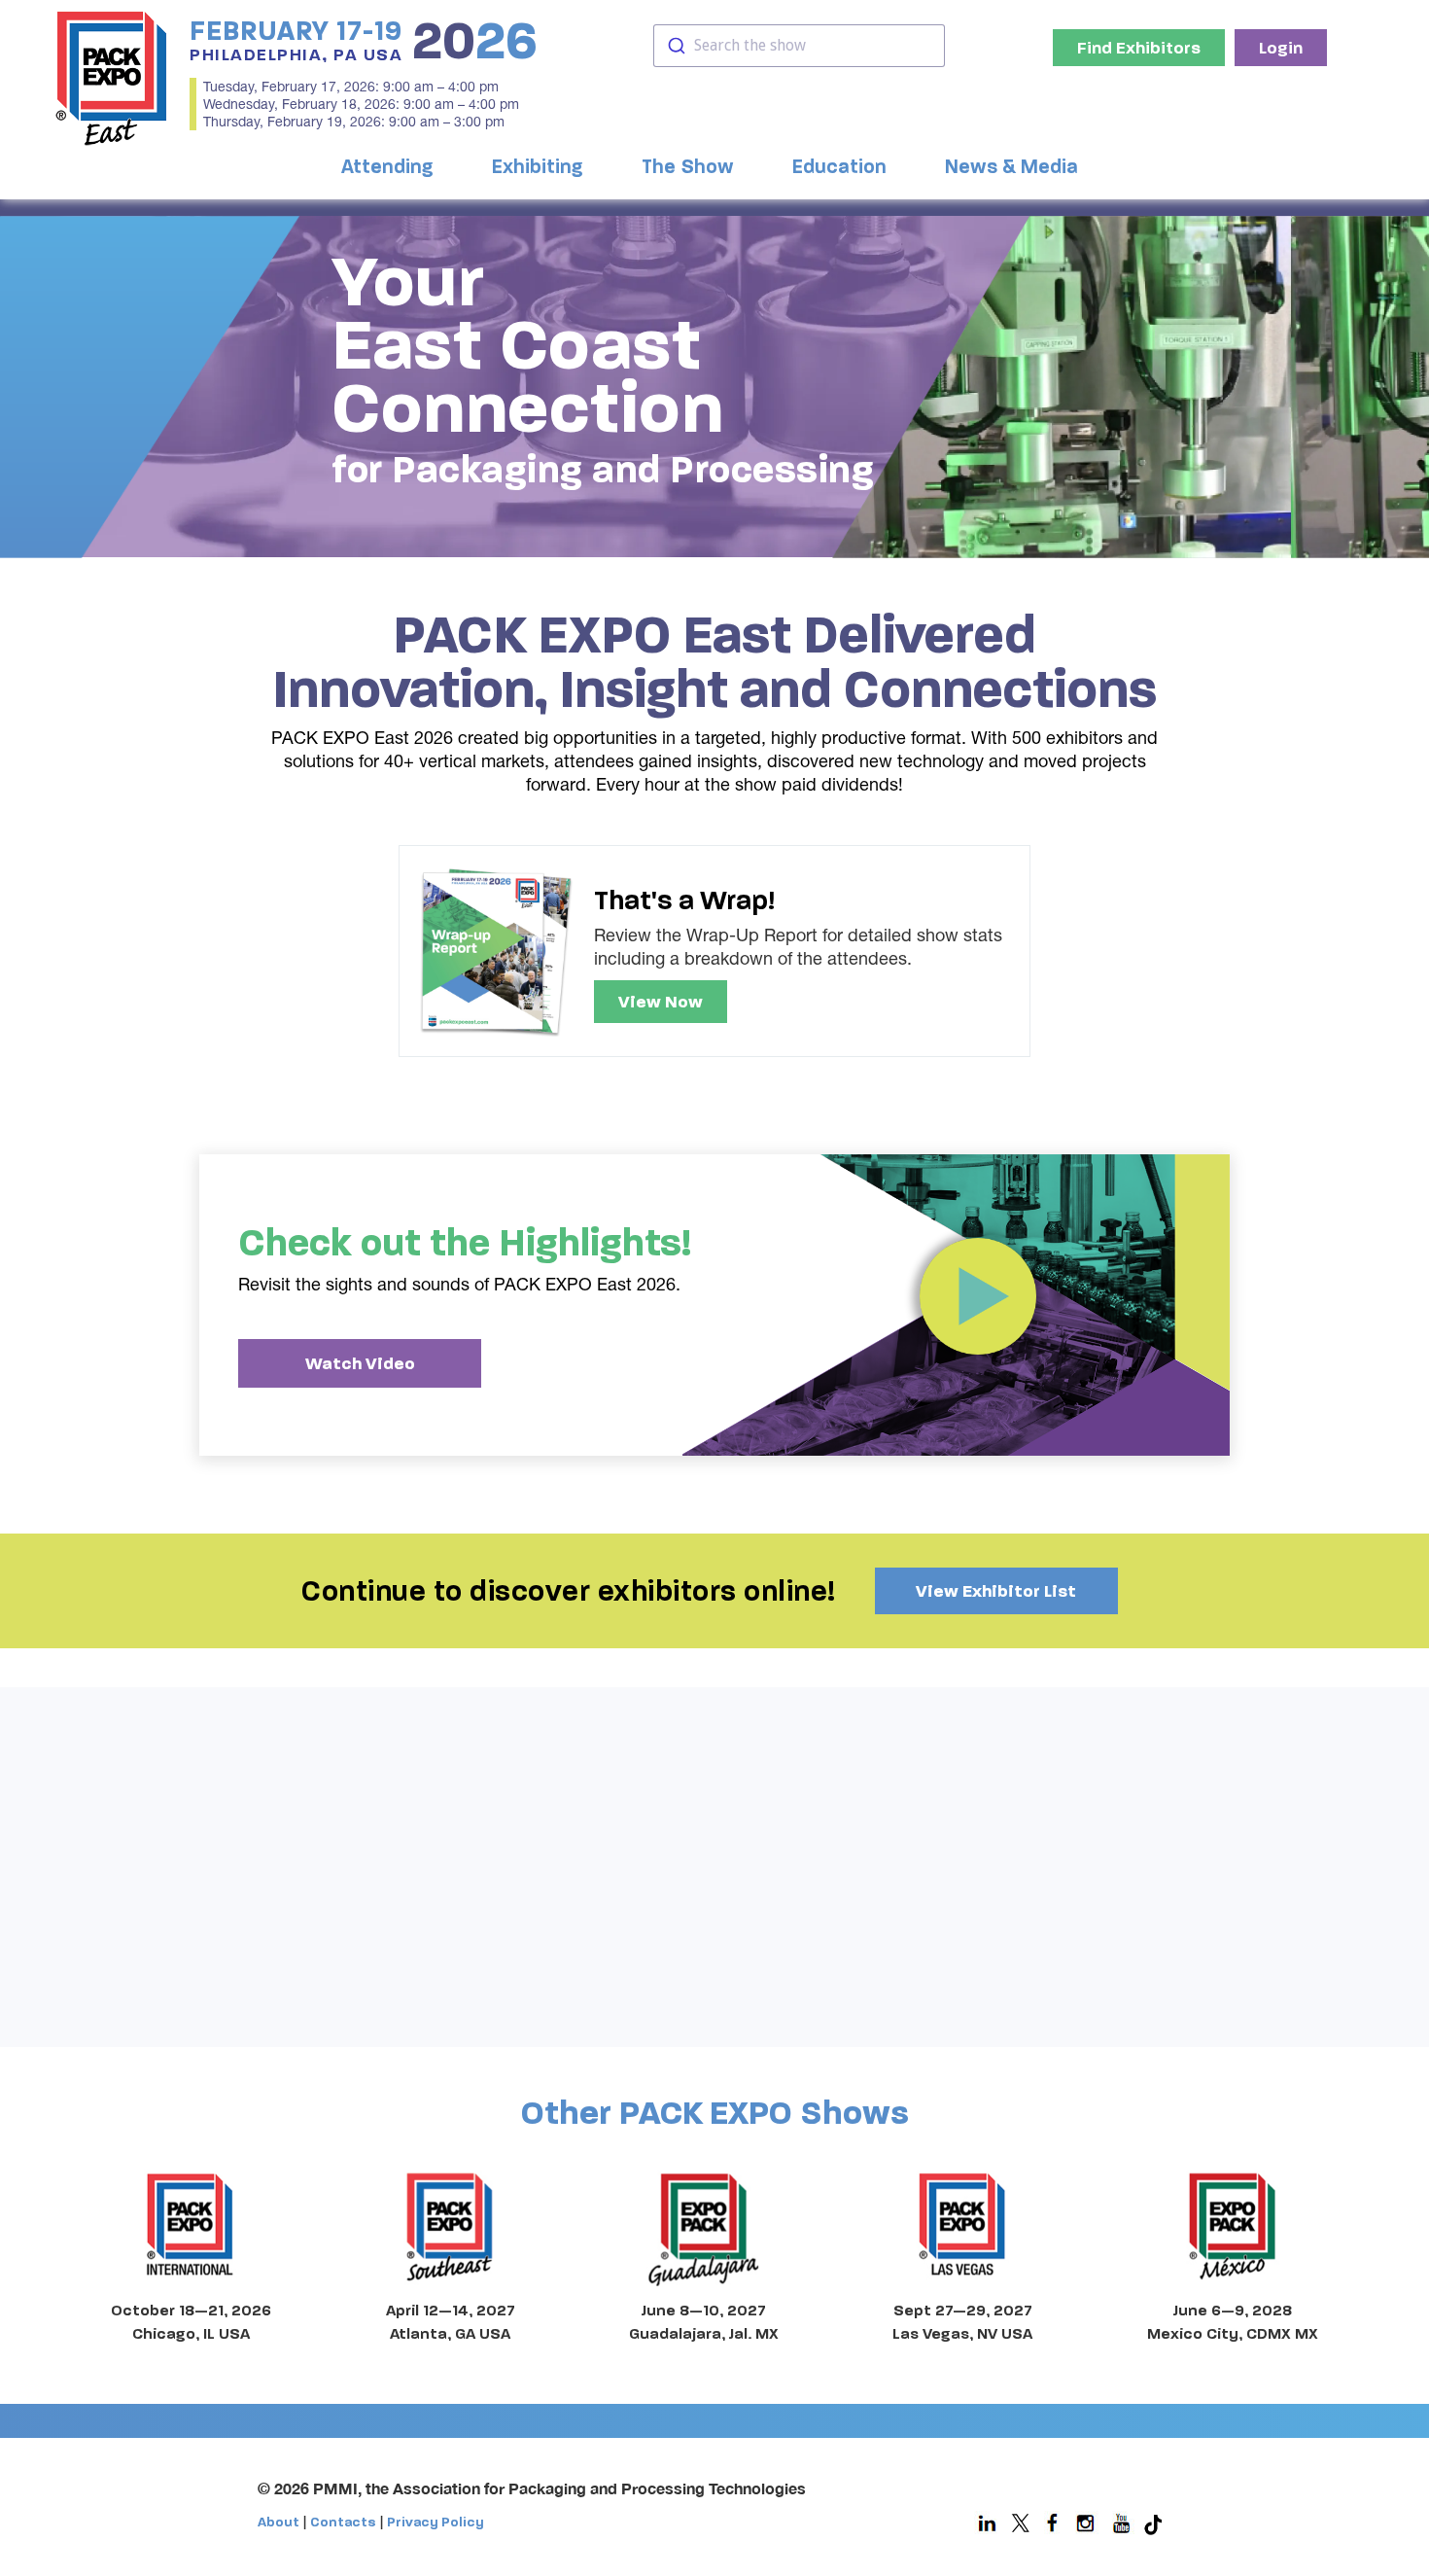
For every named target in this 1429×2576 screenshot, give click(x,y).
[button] (392, 168)
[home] (112, 78)
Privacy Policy (436, 2522)
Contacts (343, 2522)
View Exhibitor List (996, 1591)
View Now (661, 1002)
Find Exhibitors (1139, 48)
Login (1281, 48)
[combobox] (799, 46)
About (279, 2522)
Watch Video (360, 1363)
